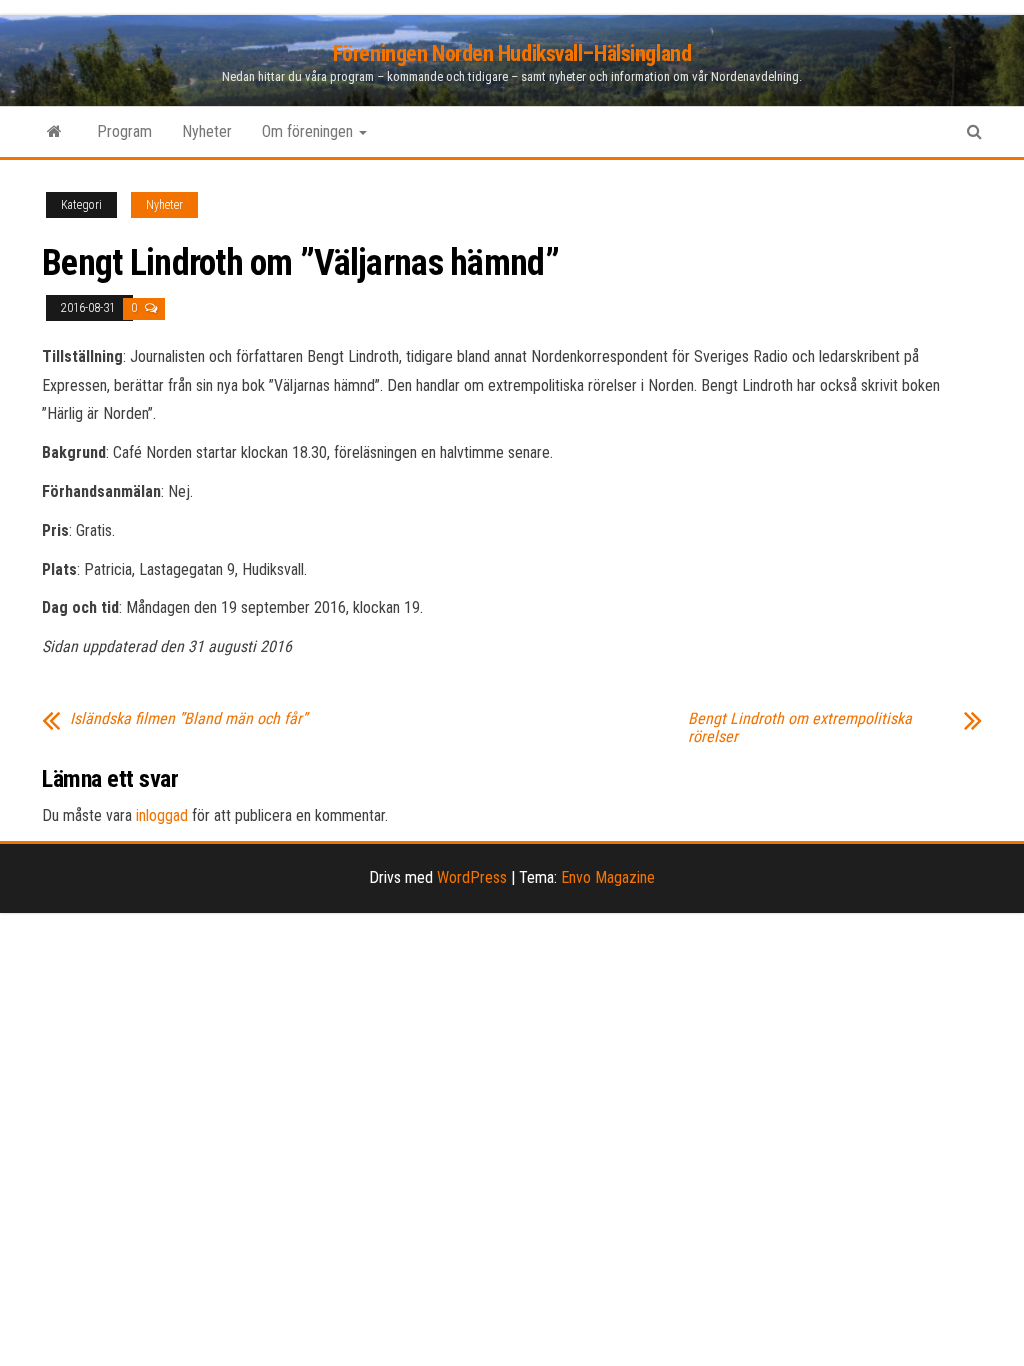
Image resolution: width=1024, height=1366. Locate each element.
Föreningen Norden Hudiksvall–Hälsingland (512, 53)
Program (124, 131)
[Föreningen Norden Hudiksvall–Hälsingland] (54, 132)
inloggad (162, 815)
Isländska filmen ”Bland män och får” (188, 719)
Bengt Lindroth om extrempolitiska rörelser (800, 728)
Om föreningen (309, 131)
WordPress (472, 877)
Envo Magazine (608, 877)
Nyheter (207, 131)
